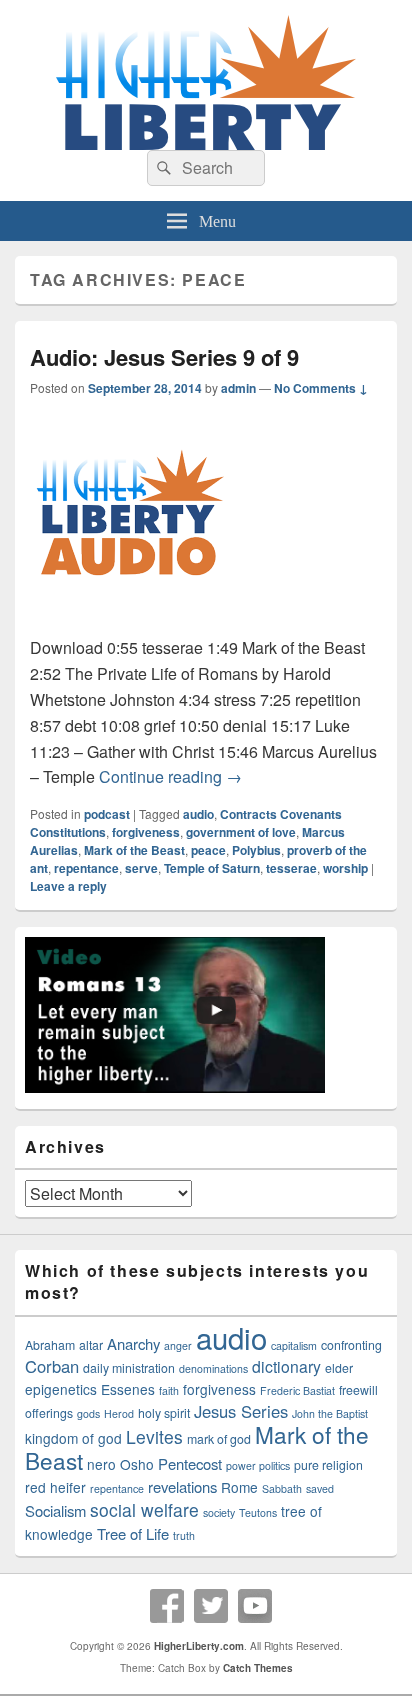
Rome (239, 1487)
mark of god (219, 1439)
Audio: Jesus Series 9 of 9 (164, 357)
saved (320, 1488)
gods (88, 1413)
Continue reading (170, 776)
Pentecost (190, 1463)
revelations (182, 1486)
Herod (119, 1413)
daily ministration (129, 1368)
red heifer (55, 1487)
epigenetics (61, 1389)
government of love (241, 832)
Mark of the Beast (134, 850)
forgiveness (146, 832)
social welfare (144, 1509)
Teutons (258, 1512)
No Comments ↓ (321, 388)
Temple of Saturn (212, 868)
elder (339, 1368)
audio (198, 814)
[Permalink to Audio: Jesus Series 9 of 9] (130, 621)
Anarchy (133, 1343)
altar (91, 1345)
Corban (52, 1366)
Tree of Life (133, 1533)
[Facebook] (167, 1606)
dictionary (286, 1366)
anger (178, 1345)
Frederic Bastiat (297, 1390)
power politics (258, 1465)
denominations (213, 1368)
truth (184, 1535)
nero (101, 1464)
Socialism (55, 1510)
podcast (107, 814)
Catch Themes (258, 1668)
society (219, 1512)
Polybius (256, 850)
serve (141, 868)
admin (238, 388)
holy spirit (164, 1413)
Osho (137, 1464)
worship (345, 868)
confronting (351, 1345)
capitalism (294, 1345)
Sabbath (282, 1488)
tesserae (291, 868)
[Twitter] (211, 1606)
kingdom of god (73, 1438)
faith (169, 1390)
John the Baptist (330, 1413)
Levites (154, 1436)
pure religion (328, 1465)
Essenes (128, 1389)
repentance (86, 868)
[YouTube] (255, 1606)
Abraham (50, 1345)
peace (208, 850)
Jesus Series (241, 1411)
